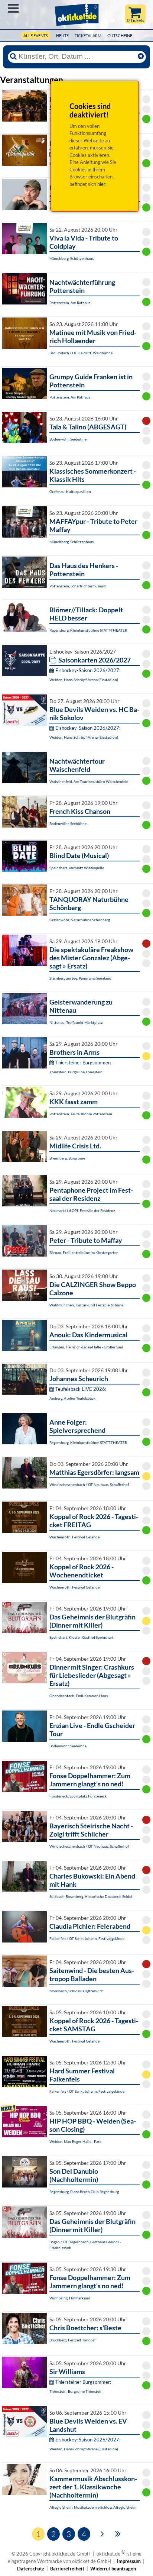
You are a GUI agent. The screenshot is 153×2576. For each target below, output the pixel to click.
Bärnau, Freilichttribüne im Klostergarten (84, 1252)
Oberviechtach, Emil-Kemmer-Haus (79, 1696)
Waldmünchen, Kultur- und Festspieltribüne (86, 1305)
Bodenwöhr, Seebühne (68, 439)
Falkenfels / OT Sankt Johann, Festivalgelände (87, 1938)
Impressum (129, 2561)
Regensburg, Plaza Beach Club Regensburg (84, 2192)
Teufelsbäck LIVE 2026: (81, 1389)
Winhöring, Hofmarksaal (70, 2298)
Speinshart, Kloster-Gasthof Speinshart (82, 1637)
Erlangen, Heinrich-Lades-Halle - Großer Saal (86, 1347)
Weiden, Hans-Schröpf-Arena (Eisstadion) (84, 680)
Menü (13, 8)
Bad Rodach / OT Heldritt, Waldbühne (81, 353)
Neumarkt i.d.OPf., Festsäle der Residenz (82, 1210)
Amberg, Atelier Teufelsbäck (72, 1398)
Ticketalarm (88, 36)
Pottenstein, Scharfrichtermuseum (78, 586)
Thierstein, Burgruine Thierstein (76, 1072)
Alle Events (36, 36)
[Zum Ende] (118, 2533)
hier (101, 184)
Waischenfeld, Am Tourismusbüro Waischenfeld (89, 781)
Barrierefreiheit (67, 2569)
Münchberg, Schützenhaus (71, 258)
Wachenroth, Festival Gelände (74, 1537)
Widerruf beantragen (113, 2569)
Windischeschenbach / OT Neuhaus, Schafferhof (89, 1484)
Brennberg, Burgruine (67, 1158)
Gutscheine (120, 36)
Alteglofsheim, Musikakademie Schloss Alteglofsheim (93, 2507)
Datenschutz (31, 2569)
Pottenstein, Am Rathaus (70, 303)
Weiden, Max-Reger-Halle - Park (75, 2141)
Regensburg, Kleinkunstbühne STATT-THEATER (88, 630)
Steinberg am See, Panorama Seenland (80, 978)
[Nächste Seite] (102, 2533)
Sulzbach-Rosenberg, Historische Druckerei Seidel (91, 1896)
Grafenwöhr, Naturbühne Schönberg (80, 920)
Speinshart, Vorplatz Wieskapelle (77, 868)
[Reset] (141, 57)
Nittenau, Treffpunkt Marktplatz (76, 1022)
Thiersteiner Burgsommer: (83, 1063)
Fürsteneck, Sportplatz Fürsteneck (78, 1796)
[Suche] (13, 57)
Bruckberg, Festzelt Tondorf (72, 2340)
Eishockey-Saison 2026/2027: (88, 670)
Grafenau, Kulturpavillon (70, 491)
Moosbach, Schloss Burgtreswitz (76, 1991)
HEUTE (62, 36)
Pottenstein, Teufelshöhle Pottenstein (81, 1114)
